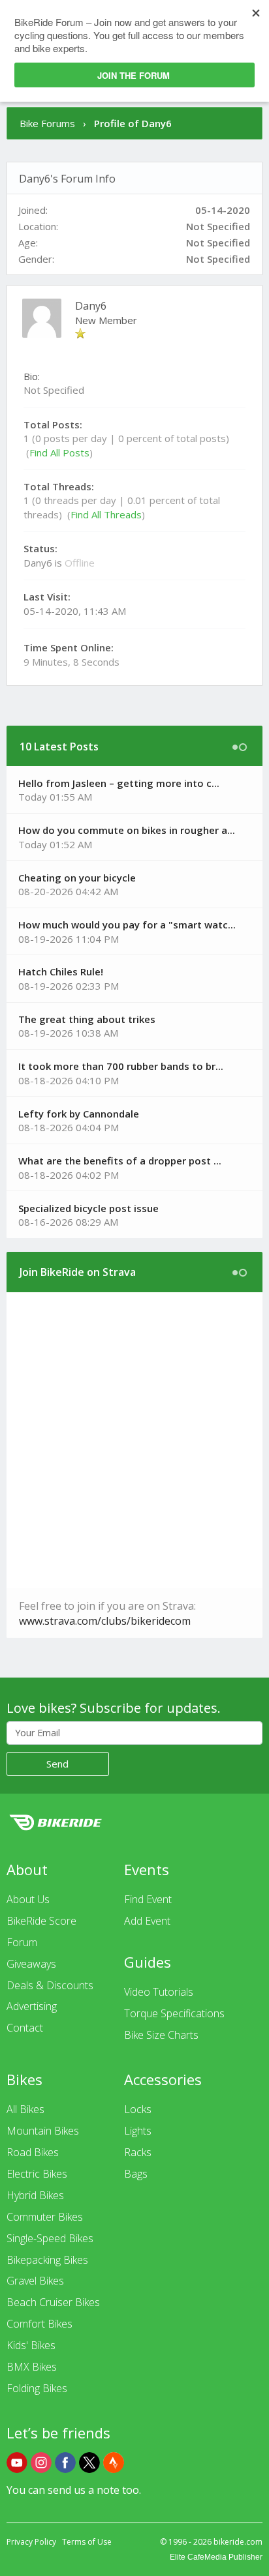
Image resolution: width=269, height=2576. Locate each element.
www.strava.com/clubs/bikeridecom (105, 1621)
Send (57, 1764)
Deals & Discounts (50, 1985)
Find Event (148, 1899)
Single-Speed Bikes (50, 2238)
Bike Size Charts (161, 2035)
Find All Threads (106, 514)
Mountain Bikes (43, 2131)
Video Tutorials (159, 1992)
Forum (22, 1942)
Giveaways (31, 1964)
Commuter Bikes (45, 2217)
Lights (138, 2131)
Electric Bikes (37, 2174)
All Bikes (25, 2109)
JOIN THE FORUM (134, 75)
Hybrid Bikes (35, 2195)
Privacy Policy (31, 2542)
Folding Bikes (37, 2388)
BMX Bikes (32, 2367)
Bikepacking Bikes (47, 2260)
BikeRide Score (41, 1921)
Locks (138, 2109)
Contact (25, 2028)
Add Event (147, 1921)
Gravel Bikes (35, 2281)
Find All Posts (59, 452)
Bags (136, 2174)
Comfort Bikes (40, 2324)
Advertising (32, 2006)
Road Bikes (33, 2152)
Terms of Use (87, 2542)
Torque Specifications (174, 2013)
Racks (138, 2152)
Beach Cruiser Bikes (53, 2302)
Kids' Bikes (31, 2345)
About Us (28, 1899)
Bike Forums (47, 123)
